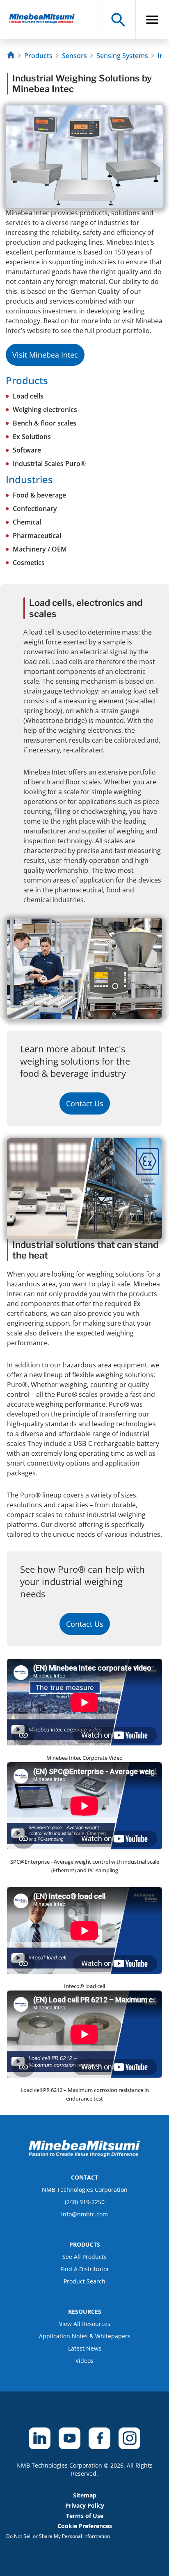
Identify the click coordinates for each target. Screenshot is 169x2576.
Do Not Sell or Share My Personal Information (58, 2536)
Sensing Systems (122, 56)
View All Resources (85, 2324)
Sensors (74, 56)
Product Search (84, 2281)
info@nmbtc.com (84, 2214)
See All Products (84, 2257)
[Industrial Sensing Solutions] (46, 19)
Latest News (85, 2348)
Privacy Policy (85, 2505)
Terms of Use (85, 2516)
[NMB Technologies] (12, 56)
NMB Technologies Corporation (85, 2190)
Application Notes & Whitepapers (85, 2336)
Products (38, 56)
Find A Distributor (85, 2269)
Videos (84, 2361)
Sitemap (85, 2495)
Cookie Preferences (85, 2526)
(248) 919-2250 (85, 2202)
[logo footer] (84, 2155)
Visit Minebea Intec (45, 355)
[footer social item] (40, 2438)
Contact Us (85, 1103)
